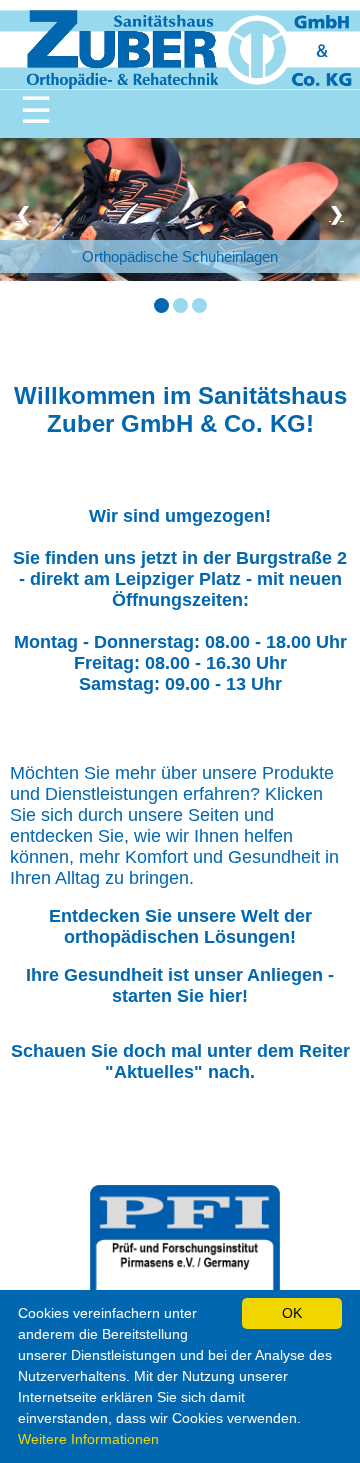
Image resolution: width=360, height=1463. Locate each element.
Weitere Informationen (88, 1439)
